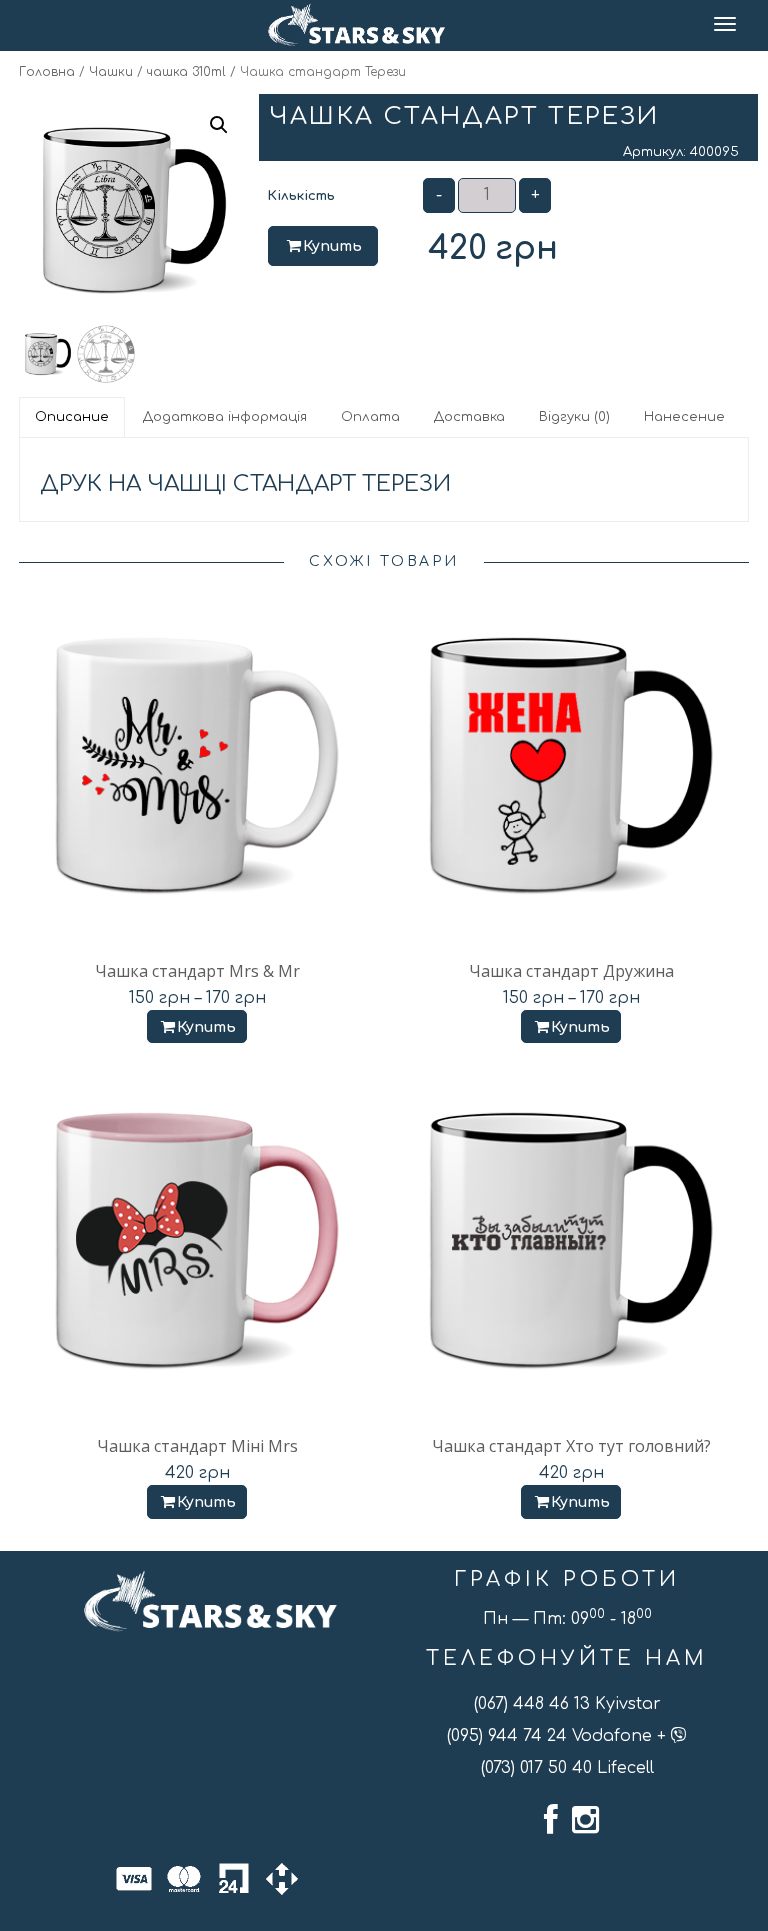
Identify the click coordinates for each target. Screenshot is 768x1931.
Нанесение (684, 417)
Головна (47, 72)
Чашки (111, 72)
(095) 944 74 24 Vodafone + (559, 1736)
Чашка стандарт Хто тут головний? (571, 1446)
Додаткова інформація (225, 417)
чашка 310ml (186, 72)
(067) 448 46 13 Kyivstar (567, 1704)
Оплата (370, 417)
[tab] (73, 417)
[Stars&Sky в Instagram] (585, 1820)
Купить (332, 246)
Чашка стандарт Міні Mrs (197, 1446)
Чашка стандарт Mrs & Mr (197, 971)
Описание (72, 417)
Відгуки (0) (574, 417)
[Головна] (356, 25)
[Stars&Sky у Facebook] (551, 1820)
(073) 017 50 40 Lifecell (567, 1768)
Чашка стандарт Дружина (571, 971)
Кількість (301, 196)
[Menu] (726, 25)
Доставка (469, 417)
